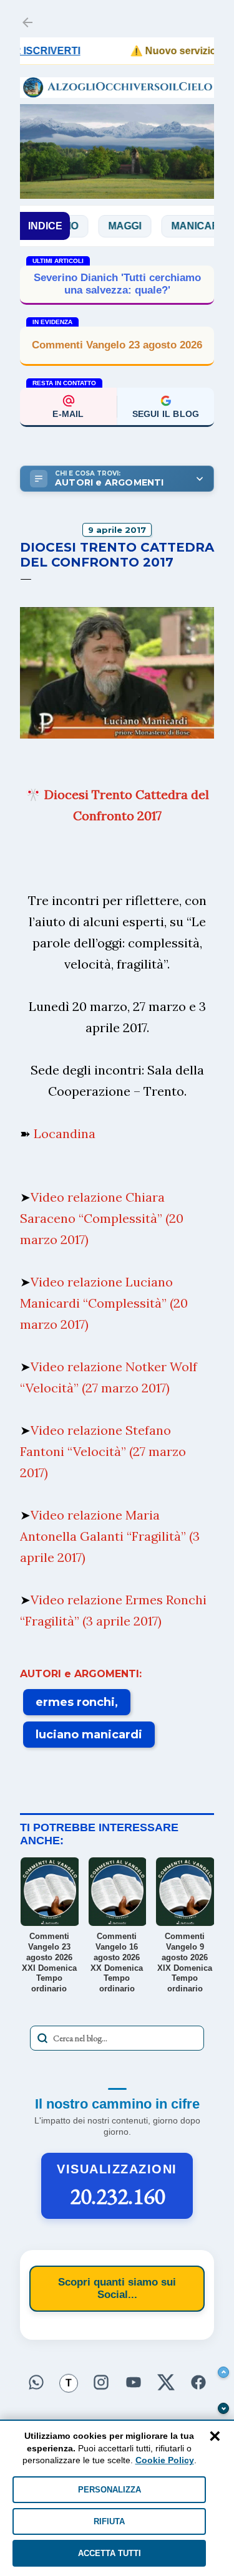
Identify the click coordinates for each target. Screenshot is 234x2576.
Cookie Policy (165, 2460)
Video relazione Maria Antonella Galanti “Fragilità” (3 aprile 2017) (110, 1536)
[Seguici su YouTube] (134, 2383)
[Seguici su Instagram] (101, 2383)
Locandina (65, 1133)
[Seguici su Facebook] (198, 2383)
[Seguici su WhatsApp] (36, 2383)
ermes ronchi (75, 1702)
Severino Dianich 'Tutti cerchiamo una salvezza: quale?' (117, 284)
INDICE (45, 226)
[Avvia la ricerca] (42, 2038)
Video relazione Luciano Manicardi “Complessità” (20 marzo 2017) (104, 1303)
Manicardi (176, 226)
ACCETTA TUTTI (110, 2553)
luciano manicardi (89, 1735)
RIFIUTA (109, 2521)
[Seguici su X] (166, 2383)
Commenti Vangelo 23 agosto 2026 (117, 345)
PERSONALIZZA (110, 2490)
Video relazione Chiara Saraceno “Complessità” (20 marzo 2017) (102, 1218)
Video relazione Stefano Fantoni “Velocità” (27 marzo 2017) (103, 1451)
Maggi (101, 226)
